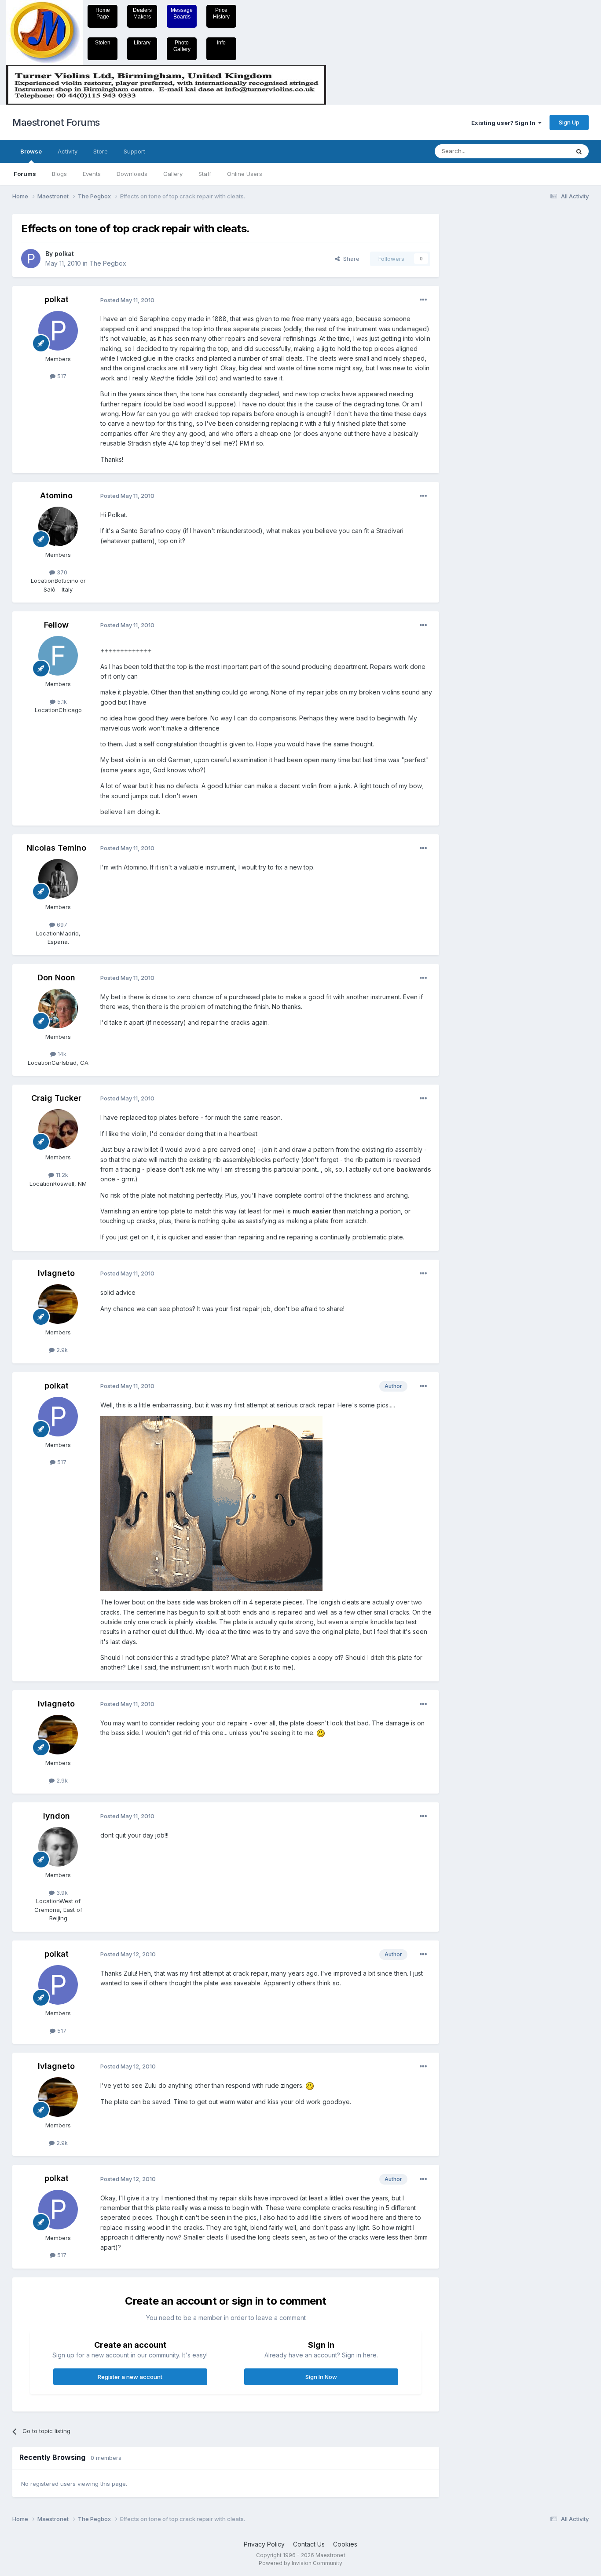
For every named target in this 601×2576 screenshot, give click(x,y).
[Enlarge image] (321, 1733)
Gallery (173, 174)
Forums (25, 174)
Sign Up (569, 122)
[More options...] (423, 300)
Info (221, 43)
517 (61, 376)
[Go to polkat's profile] (31, 259)
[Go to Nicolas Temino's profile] (58, 879)
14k (61, 1054)
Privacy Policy (264, 2544)
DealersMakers (142, 13)
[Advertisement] (483, 346)
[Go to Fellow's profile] (58, 656)
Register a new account (130, 2377)
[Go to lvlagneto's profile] (58, 1304)
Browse (31, 151)
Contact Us (309, 2544)
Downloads (132, 174)
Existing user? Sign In (505, 123)
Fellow (56, 625)
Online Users (245, 174)
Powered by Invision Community (300, 2563)
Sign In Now (321, 2377)
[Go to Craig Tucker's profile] (58, 1129)
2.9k (61, 1350)
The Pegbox (108, 263)
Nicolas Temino (56, 848)
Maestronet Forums (56, 122)
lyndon (57, 1816)
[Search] (579, 151)
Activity (68, 151)
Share (350, 259)
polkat (64, 254)
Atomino (56, 495)
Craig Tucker (56, 1098)
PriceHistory (221, 13)
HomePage (103, 13)
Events (92, 174)
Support (134, 151)
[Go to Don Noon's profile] (58, 1008)
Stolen (103, 43)
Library (142, 43)
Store (101, 151)
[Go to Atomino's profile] (58, 526)
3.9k (61, 1893)
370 (61, 572)
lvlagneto (56, 1273)
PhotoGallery (182, 46)
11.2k (61, 1175)
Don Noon (56, 977)
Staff (205, 174)
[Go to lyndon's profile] (58, 1847)
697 (61, 924)
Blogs (59, 174)
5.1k (61, 702)
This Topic (544, 151)
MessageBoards (182, 13)
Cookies (345, 2544)
